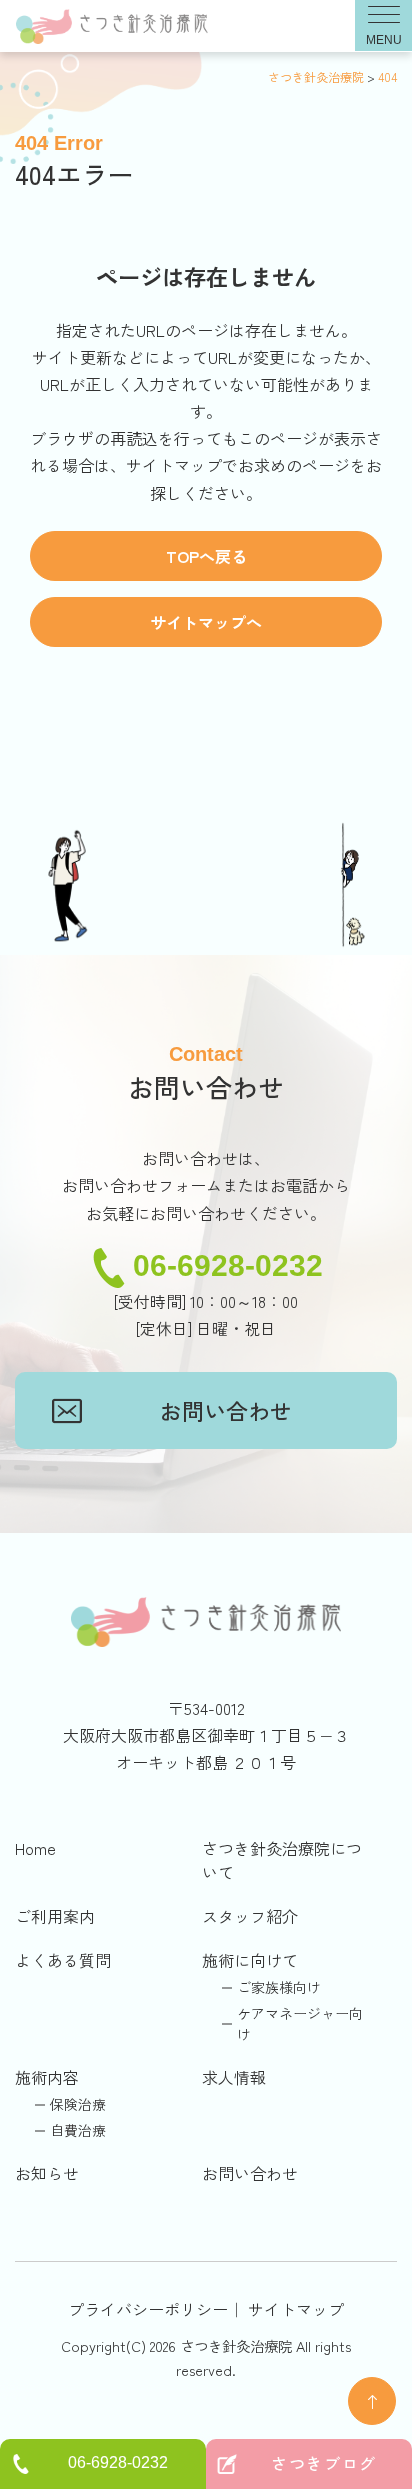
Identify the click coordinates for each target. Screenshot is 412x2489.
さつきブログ (324, 2463)
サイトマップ (296, 2309)
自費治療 (78, 2130)
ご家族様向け (279, 1987)
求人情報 (234, 2077)
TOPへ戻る (206, 556)
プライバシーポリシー (148, 2309)
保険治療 (78, 2104)
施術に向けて (250, 1960)
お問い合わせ (226, 1410)
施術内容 (47, 2077)
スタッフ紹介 (250, 1916)
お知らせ (47, 2173)
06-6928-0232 (228, 1265)
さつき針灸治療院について (282, 1860)
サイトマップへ (206, 622)
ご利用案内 (55, 1916)
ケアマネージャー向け (300, 2023)
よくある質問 (63, 1960)
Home (35, 1848)
